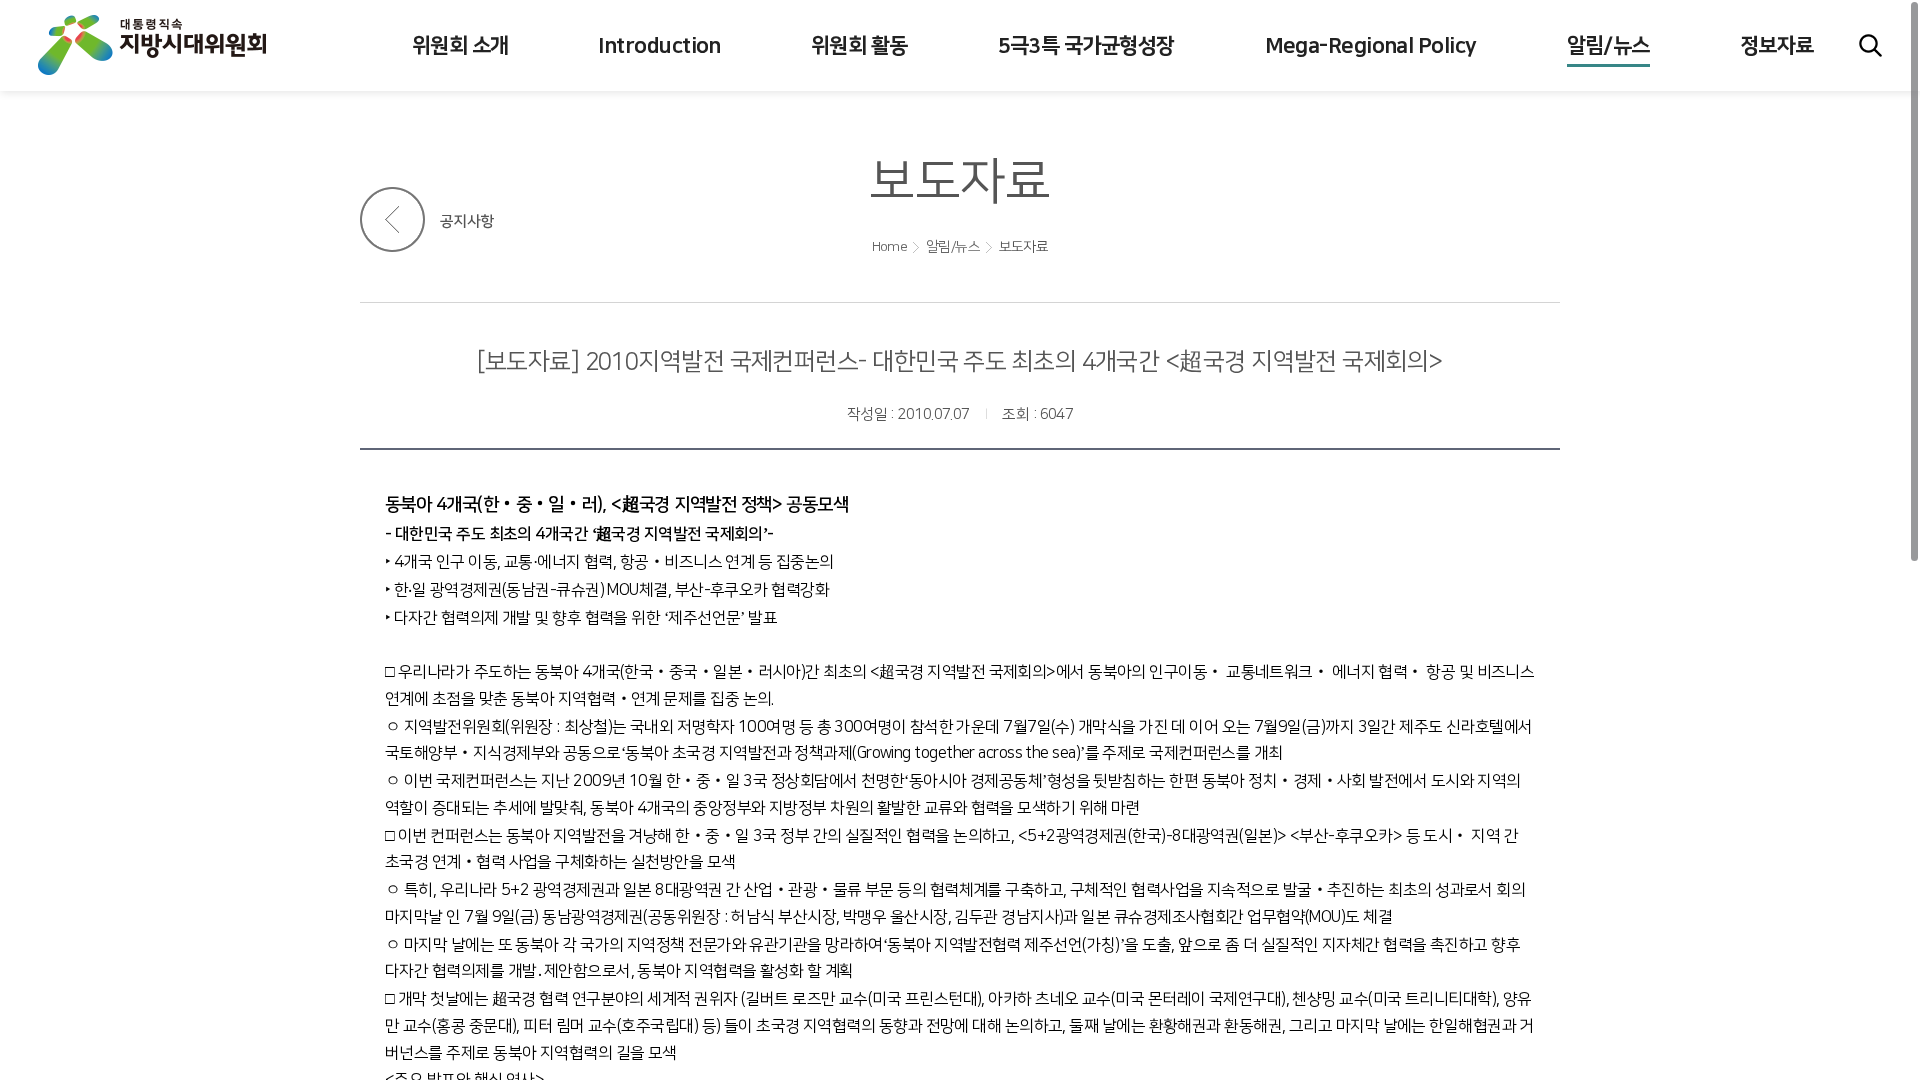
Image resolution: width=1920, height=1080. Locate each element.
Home (890, 247)
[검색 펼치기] (1870, 45)
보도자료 (1024, 247)
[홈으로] (172, 45)
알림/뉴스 (953, 247)
